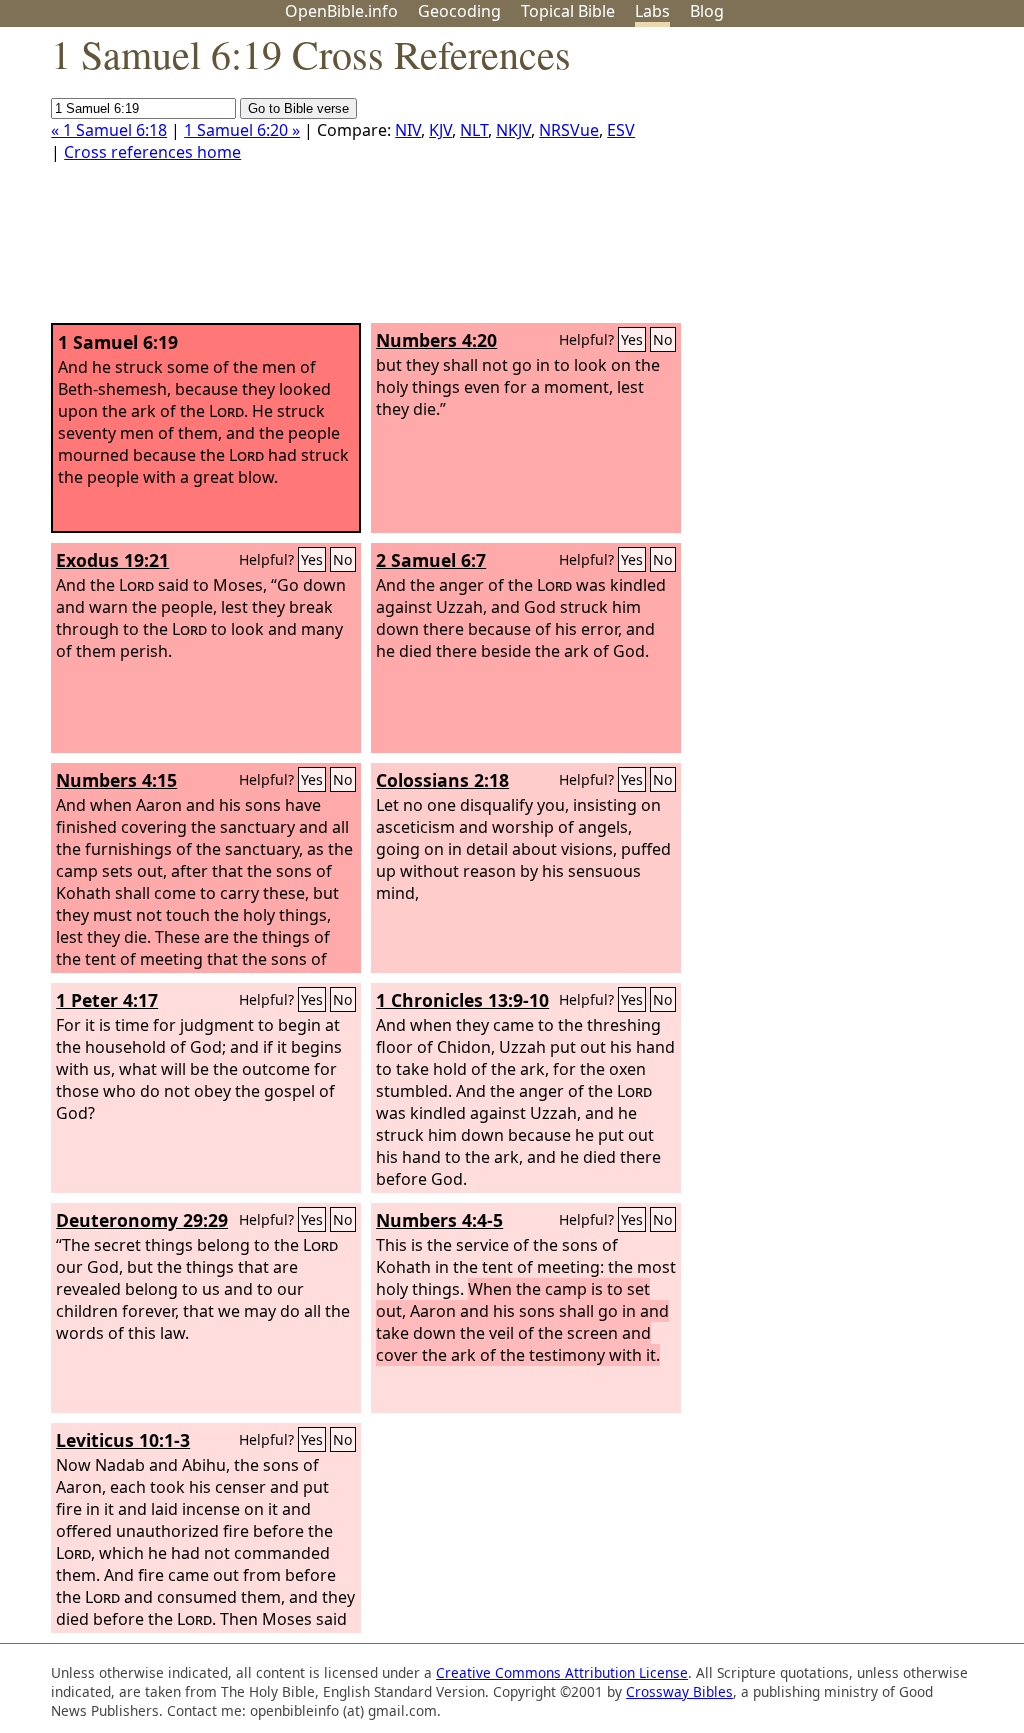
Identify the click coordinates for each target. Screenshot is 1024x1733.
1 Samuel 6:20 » (242, 130)
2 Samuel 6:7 (431, 560)
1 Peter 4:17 (107, 1000)
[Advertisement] (822, 183)
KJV (440, 130)
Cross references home (152, 152)
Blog (707, 11)
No (663, 339)
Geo (459, 11)
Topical (568, 11)
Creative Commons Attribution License (562, 1672)
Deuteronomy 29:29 (142, 1220)
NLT (474, 130)
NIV (408, 130)
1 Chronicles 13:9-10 (462, 1000)
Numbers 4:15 (116, 780)
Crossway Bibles (679, 1691)
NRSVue (569, 130)
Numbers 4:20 (436, 340)
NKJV (513, 130)
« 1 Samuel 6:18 (109, 130)
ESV (621, 130)
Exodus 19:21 (112, 560)
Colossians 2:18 (442, 780)
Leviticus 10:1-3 (123, 1440)
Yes (632, 339)
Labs (652, 11)
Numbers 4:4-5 (439, 1220)
